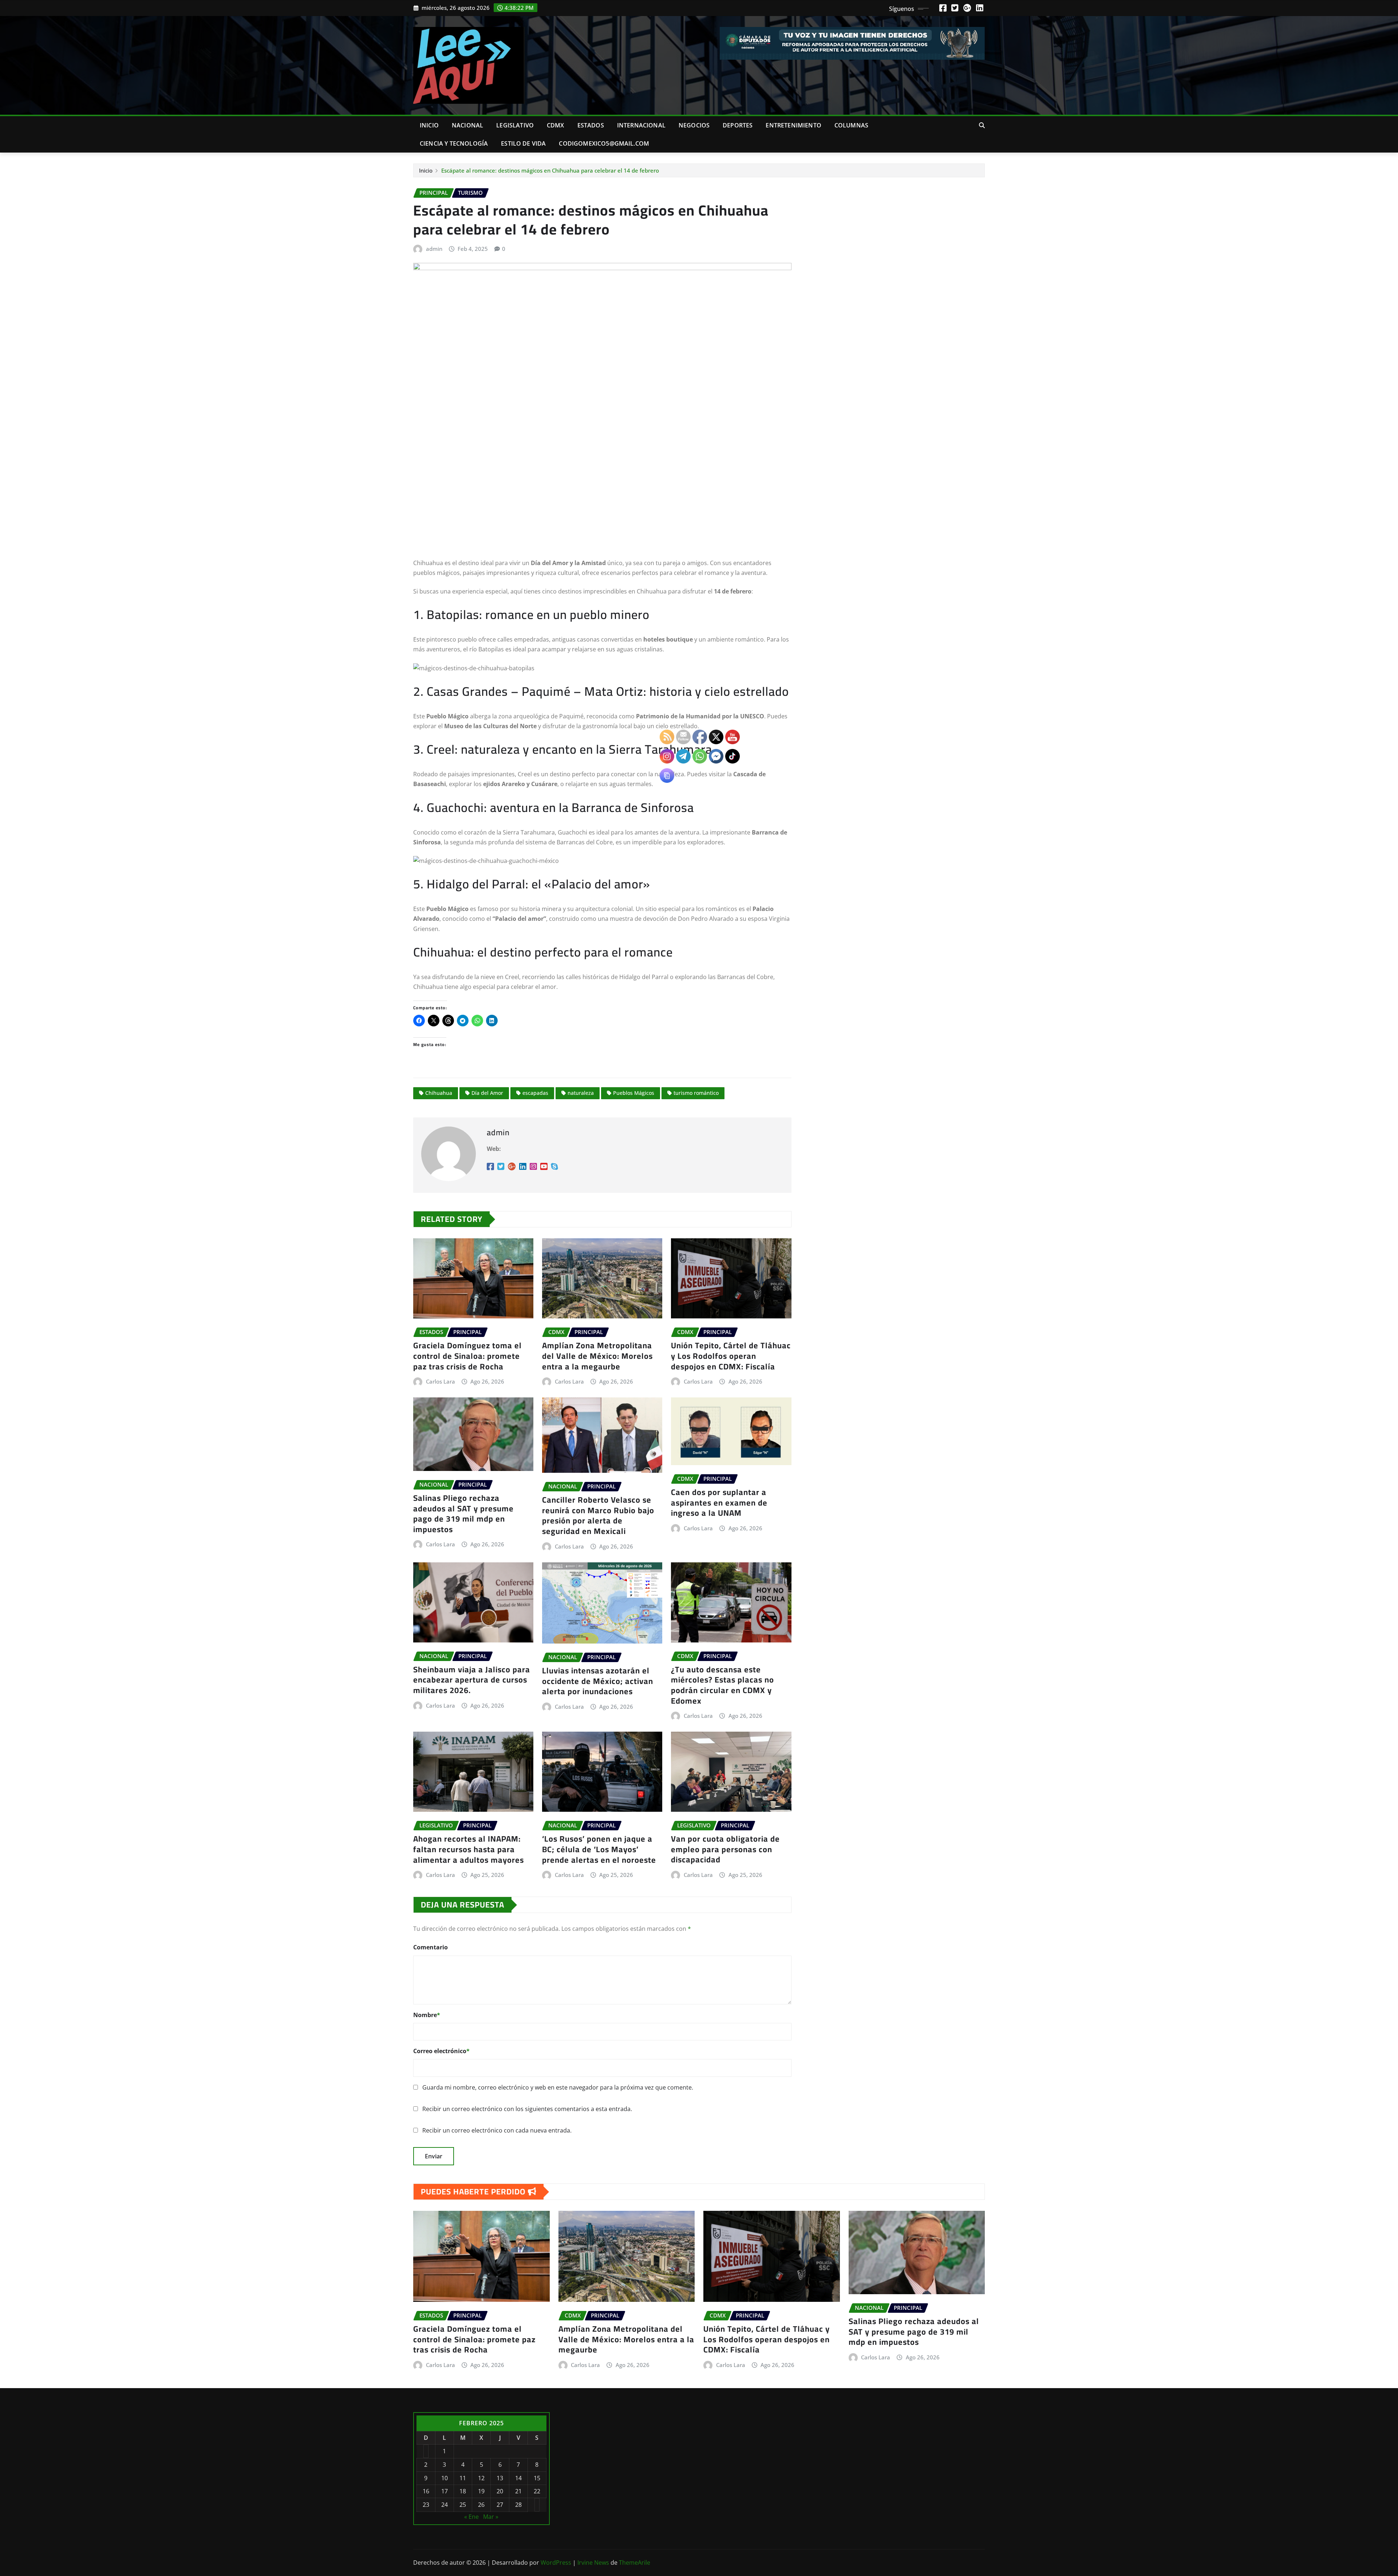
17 (445, 2491)
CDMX (556, 125)
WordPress (556, 2563)
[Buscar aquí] (982, 125)
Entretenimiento (793, 125)
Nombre (427, 2015)
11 (463, 2478)
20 (500, 2491)
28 (518, 2505)
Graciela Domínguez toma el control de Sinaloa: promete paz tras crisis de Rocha (467, 1356)
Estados (591, 125)
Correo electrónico (441, 2051)
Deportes (738, 125)
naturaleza (581, 1093)
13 (500, 2478)
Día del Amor (487, 1093)
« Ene (471, 2517)
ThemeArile (635, 2563)
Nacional (467, 125)
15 (537, 2478)
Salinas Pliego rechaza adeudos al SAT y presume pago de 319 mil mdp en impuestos (463, 1514)
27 (500, 2505)
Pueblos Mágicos (634, 1093)
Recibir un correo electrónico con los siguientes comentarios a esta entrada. (527, 2109)
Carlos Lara (441, 1381)
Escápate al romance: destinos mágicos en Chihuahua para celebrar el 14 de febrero (550, 170)
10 (445, 2478)
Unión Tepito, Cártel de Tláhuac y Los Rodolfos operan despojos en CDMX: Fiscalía (767, 2339)
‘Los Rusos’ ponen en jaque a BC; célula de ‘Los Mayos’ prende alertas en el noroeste (599, 1849)
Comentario (431, 1947)
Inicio (429, 125)
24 (445, 2505)
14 (518, 2478)
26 (481, 2505)
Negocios (694, 125)
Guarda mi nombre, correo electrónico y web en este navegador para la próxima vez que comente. (558, 2087)
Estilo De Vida (523, 143)
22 (537, 2491)
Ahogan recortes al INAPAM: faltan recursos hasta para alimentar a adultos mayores (469, 1849)
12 (481, 2478)
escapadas (535, 1093)
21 (518, 2491)
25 (463, 2505)
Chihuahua (439, 1093)
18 (463, 2491)
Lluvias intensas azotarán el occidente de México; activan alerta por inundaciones (598, 1681)
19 (481, 2491)
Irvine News (593, 2563)
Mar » (491, 2517)
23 (426, 2505)
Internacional (641, 125)
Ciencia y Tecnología (454, 143)
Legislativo (515, 125)
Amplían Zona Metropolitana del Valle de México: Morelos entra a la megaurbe (597, 1356)
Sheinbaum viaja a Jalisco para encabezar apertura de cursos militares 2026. (472, 1680)
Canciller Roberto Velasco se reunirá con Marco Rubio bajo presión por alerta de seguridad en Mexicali (598, 1515)
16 (426, 2491)
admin (434, 249)
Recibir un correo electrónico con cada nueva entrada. (497, 2130)
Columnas (851, 125)
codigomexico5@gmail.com (604, 143)
